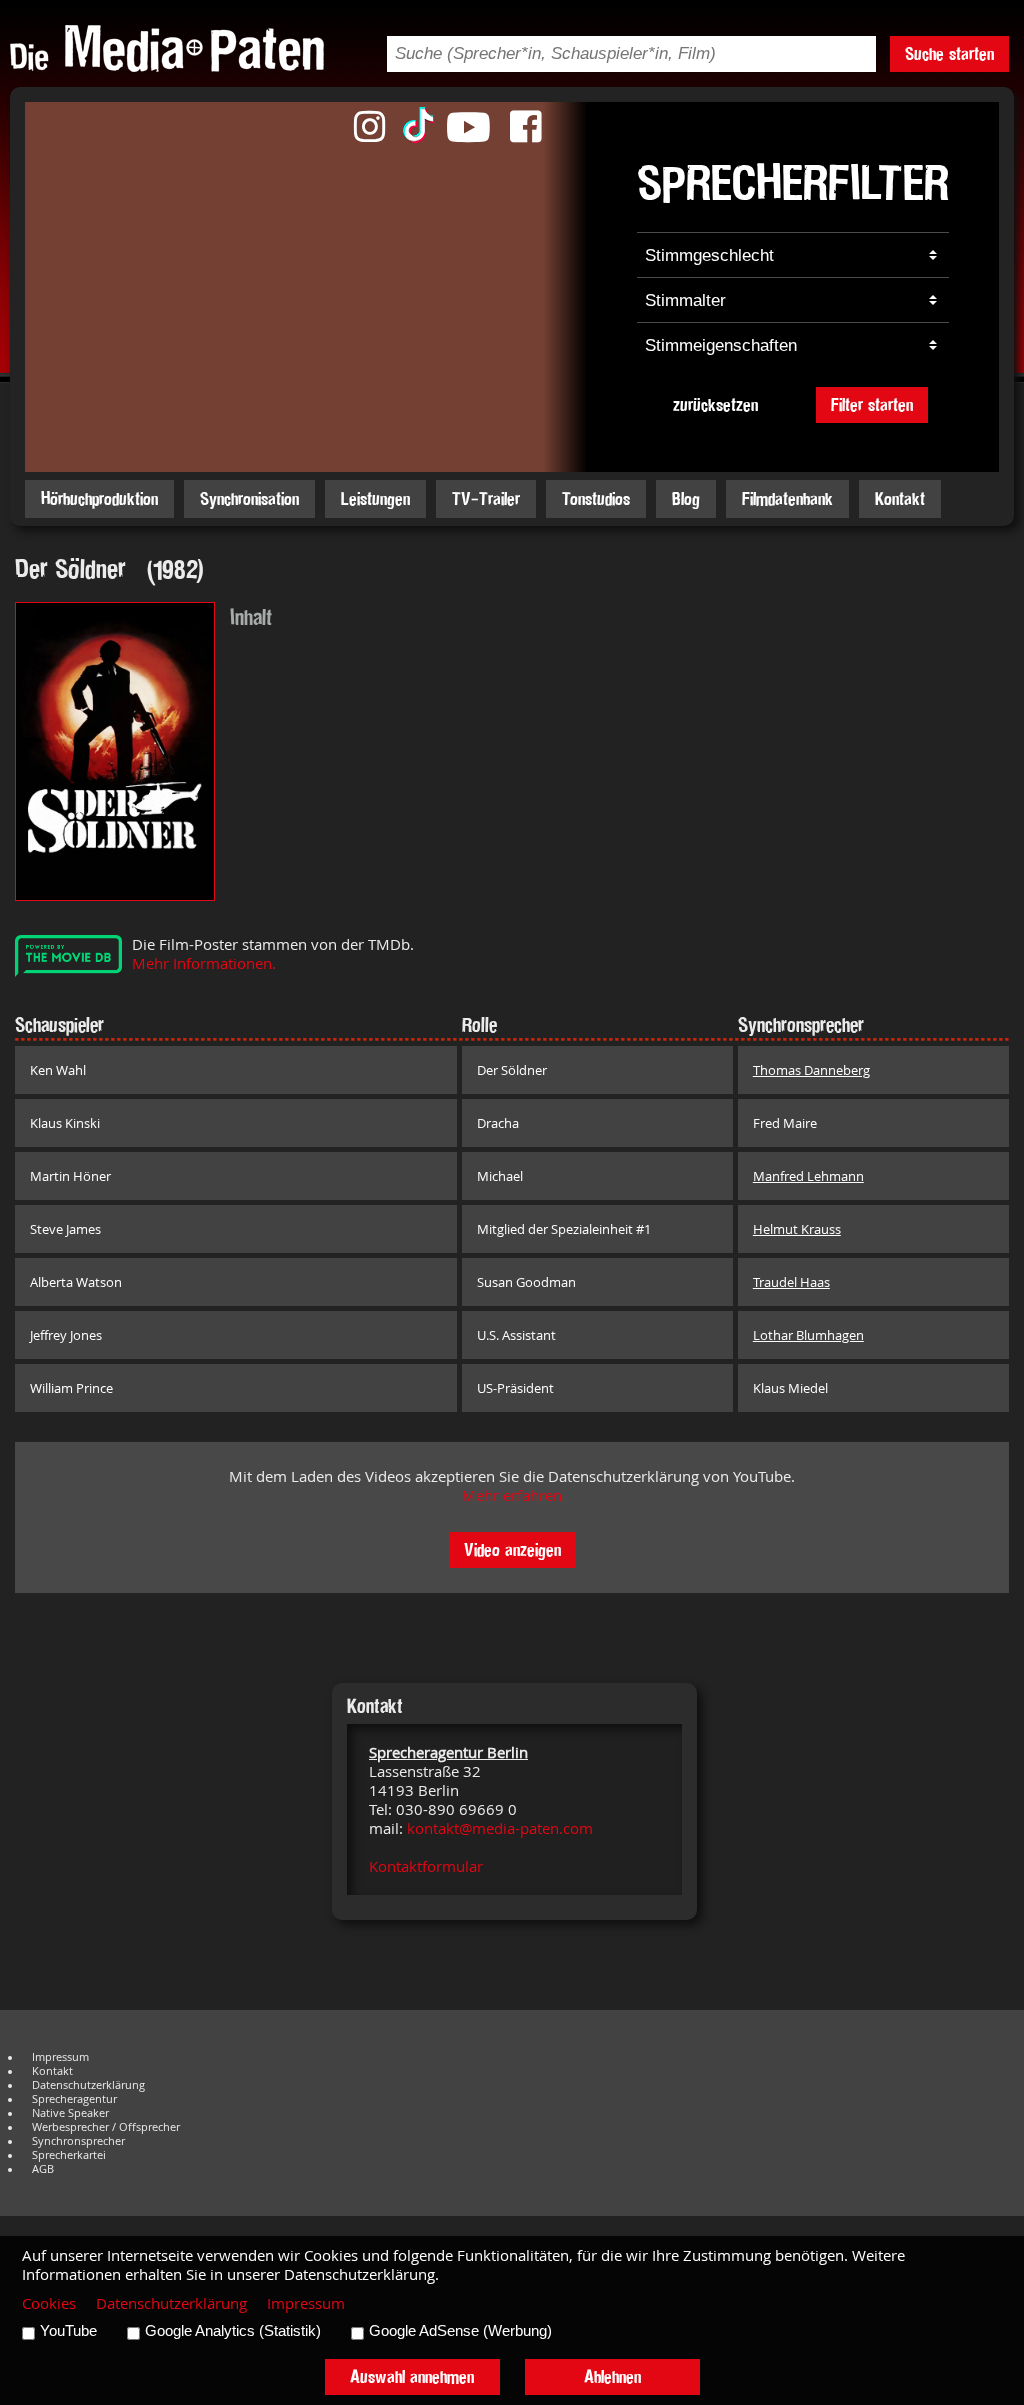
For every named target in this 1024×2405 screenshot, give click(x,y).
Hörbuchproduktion (99, 498)
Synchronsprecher (78, 2141)
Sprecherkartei (69, 2155)
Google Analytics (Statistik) (233, 2331)
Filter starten (872, 404)
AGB (43, 2169)
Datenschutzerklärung (88, 2085)
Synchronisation (249, 498)
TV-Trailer (486, 498)
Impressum (60, 2057)
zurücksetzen (715, 404)
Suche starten (949, 53)
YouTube (68, 2331)
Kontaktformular (426, 1866)
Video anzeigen (512, 1549)
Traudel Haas (791, 1282)
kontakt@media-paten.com (500, 1828)
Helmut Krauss (797, 1229)
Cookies (49, 2303)
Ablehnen (612, 2376)
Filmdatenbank (787, 498)
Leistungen (375, 498)
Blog (686, 498)
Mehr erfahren (512, 1495)
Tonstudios (596, 498)
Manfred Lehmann (808, 1176)
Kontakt (900, 498)
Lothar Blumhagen (808, 1335)
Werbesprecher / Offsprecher (106, 2127)
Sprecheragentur (74, 2099)
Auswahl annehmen (412, 2376)
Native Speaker (70, 2113)
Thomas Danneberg (811, 1070)
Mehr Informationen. (204, 963)
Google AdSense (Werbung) (460, 2331)
